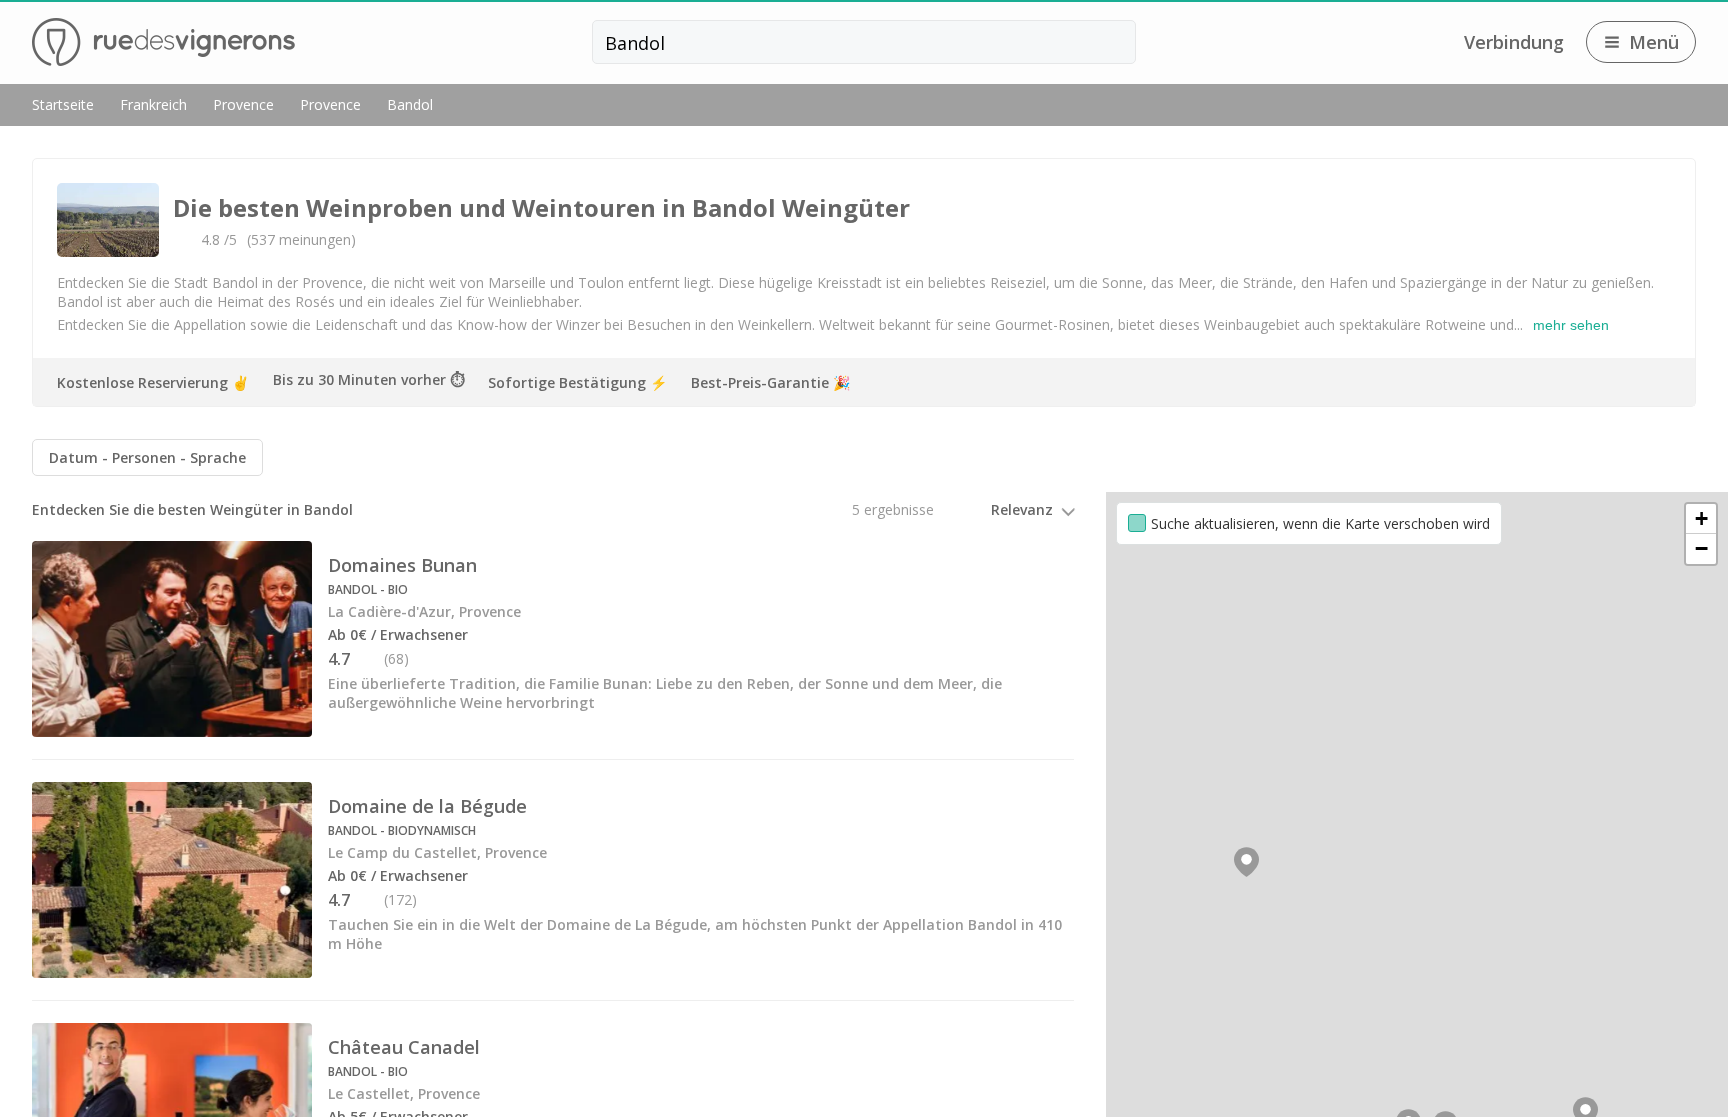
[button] (1246, 862)
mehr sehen (1571, 325)
